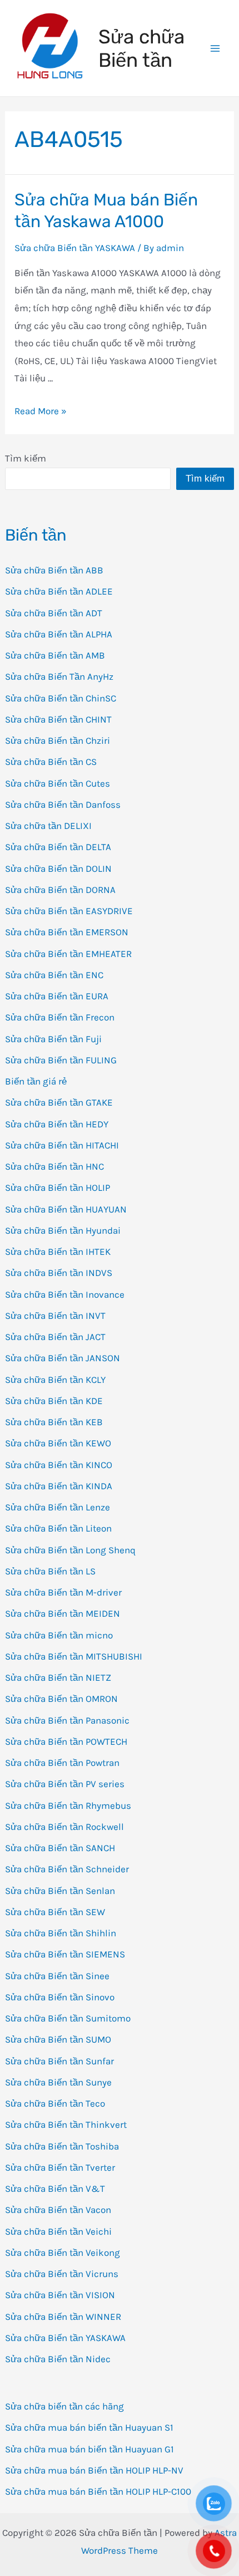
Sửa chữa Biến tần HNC (54, 1166)
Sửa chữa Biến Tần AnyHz (59, 676)
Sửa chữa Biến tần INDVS (59, 1273)
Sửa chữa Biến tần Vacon (58, 2210)
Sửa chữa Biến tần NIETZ (58, 1677)
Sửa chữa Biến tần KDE (54, 1401)
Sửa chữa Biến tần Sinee (57, 1976)
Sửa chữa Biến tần (141, 48)
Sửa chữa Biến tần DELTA (58, 847)
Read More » (41, 411)
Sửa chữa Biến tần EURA (57, 996)
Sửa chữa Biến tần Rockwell (64, 1827)
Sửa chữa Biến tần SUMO (58, 2039)
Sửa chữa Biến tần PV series (65, 1784)
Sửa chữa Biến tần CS (51, 762)
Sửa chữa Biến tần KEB (54, 1422)
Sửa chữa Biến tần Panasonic (67, 1720)
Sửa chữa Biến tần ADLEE (59, 591)
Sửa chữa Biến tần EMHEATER (68, 954)
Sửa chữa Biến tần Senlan (60, 1891)
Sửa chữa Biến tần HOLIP (58, 1188)
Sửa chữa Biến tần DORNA (60, 890)
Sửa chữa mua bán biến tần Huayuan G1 (89, 2449)
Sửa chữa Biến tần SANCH (60, 1848)
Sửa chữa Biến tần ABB (54, 570)
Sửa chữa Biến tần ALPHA (59, 634)
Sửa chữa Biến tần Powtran (62, 1763)
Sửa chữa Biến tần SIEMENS (65, 1954)
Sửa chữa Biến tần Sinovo (60, 1997)
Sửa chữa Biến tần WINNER (63, 2317)
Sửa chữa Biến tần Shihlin (61, 1933)
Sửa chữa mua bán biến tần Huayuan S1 (89, 2427)
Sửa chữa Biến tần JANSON (63, 1358)
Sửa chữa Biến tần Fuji (53, 1039)
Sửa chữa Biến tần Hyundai (63, 1230)
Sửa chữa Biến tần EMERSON (67, 932)
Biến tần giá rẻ (36, 1081)
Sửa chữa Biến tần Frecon (60, 1017)
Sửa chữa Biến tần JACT (55, 1337)
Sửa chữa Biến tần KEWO (58, 1443)
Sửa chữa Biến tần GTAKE (59, 1102)
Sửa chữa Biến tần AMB (55, 655)
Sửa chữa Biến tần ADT (54, 613)
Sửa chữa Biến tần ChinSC (61, 698)
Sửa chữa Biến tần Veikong (63, 2253)
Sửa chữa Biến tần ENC (54, 975)
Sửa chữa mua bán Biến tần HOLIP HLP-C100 (98, 2491)
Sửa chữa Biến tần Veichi (58, 2231)
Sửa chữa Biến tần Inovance (65, 1294)
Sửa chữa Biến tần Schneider (67, 1869)
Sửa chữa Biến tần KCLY (55, 1380)
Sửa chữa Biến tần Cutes (58, 783)
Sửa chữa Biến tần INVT (55, 1316)
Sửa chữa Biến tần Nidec (58, 2359)
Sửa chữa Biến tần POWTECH (66, 1741)
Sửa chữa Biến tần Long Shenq (70, 1550)
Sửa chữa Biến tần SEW (55, 1912)
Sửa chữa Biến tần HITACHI (62, 1145)
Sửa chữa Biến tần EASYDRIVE (69, 911)
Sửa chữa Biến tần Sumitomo (68, 2018)
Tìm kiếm (26, 458)
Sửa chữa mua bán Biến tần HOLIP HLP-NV (94, 2470)
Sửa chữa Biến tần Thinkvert (66, 2124)
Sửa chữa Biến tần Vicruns (62, 2274)
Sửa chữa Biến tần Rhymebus (68, 1805)
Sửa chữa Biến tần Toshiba (62, 2146)
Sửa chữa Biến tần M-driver (63, 1592)
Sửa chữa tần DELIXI (48, 826)
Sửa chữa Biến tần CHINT (58, 719)
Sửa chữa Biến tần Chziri (58, 740)
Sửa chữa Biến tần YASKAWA (65, 2338)
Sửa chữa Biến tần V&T (55, 2189)
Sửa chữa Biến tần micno (59, 1635)
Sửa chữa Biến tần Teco (55, 2103)
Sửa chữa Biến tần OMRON (61, 1699)
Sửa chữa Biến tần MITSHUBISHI (74, 1656)
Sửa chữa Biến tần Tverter (60, 2167)
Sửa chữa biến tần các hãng (64, 2406)
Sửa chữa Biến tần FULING (61, 1060)
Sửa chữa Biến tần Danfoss (63, 804)
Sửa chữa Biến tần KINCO (59, 1465)
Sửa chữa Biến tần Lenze (58, 1507)
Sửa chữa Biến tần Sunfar (59, 2061)
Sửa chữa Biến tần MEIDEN (63, 1613)
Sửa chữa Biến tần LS (50, 1571)
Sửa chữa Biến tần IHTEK (58, 1252)
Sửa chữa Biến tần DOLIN (58, 869)
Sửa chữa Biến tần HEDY (57, 1124)
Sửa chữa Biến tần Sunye (58, 2082)
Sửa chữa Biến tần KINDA (59, 1486)
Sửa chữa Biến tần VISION (60, 2295)
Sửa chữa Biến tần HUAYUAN (66, 1209)
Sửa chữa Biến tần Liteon (58, 1528)
